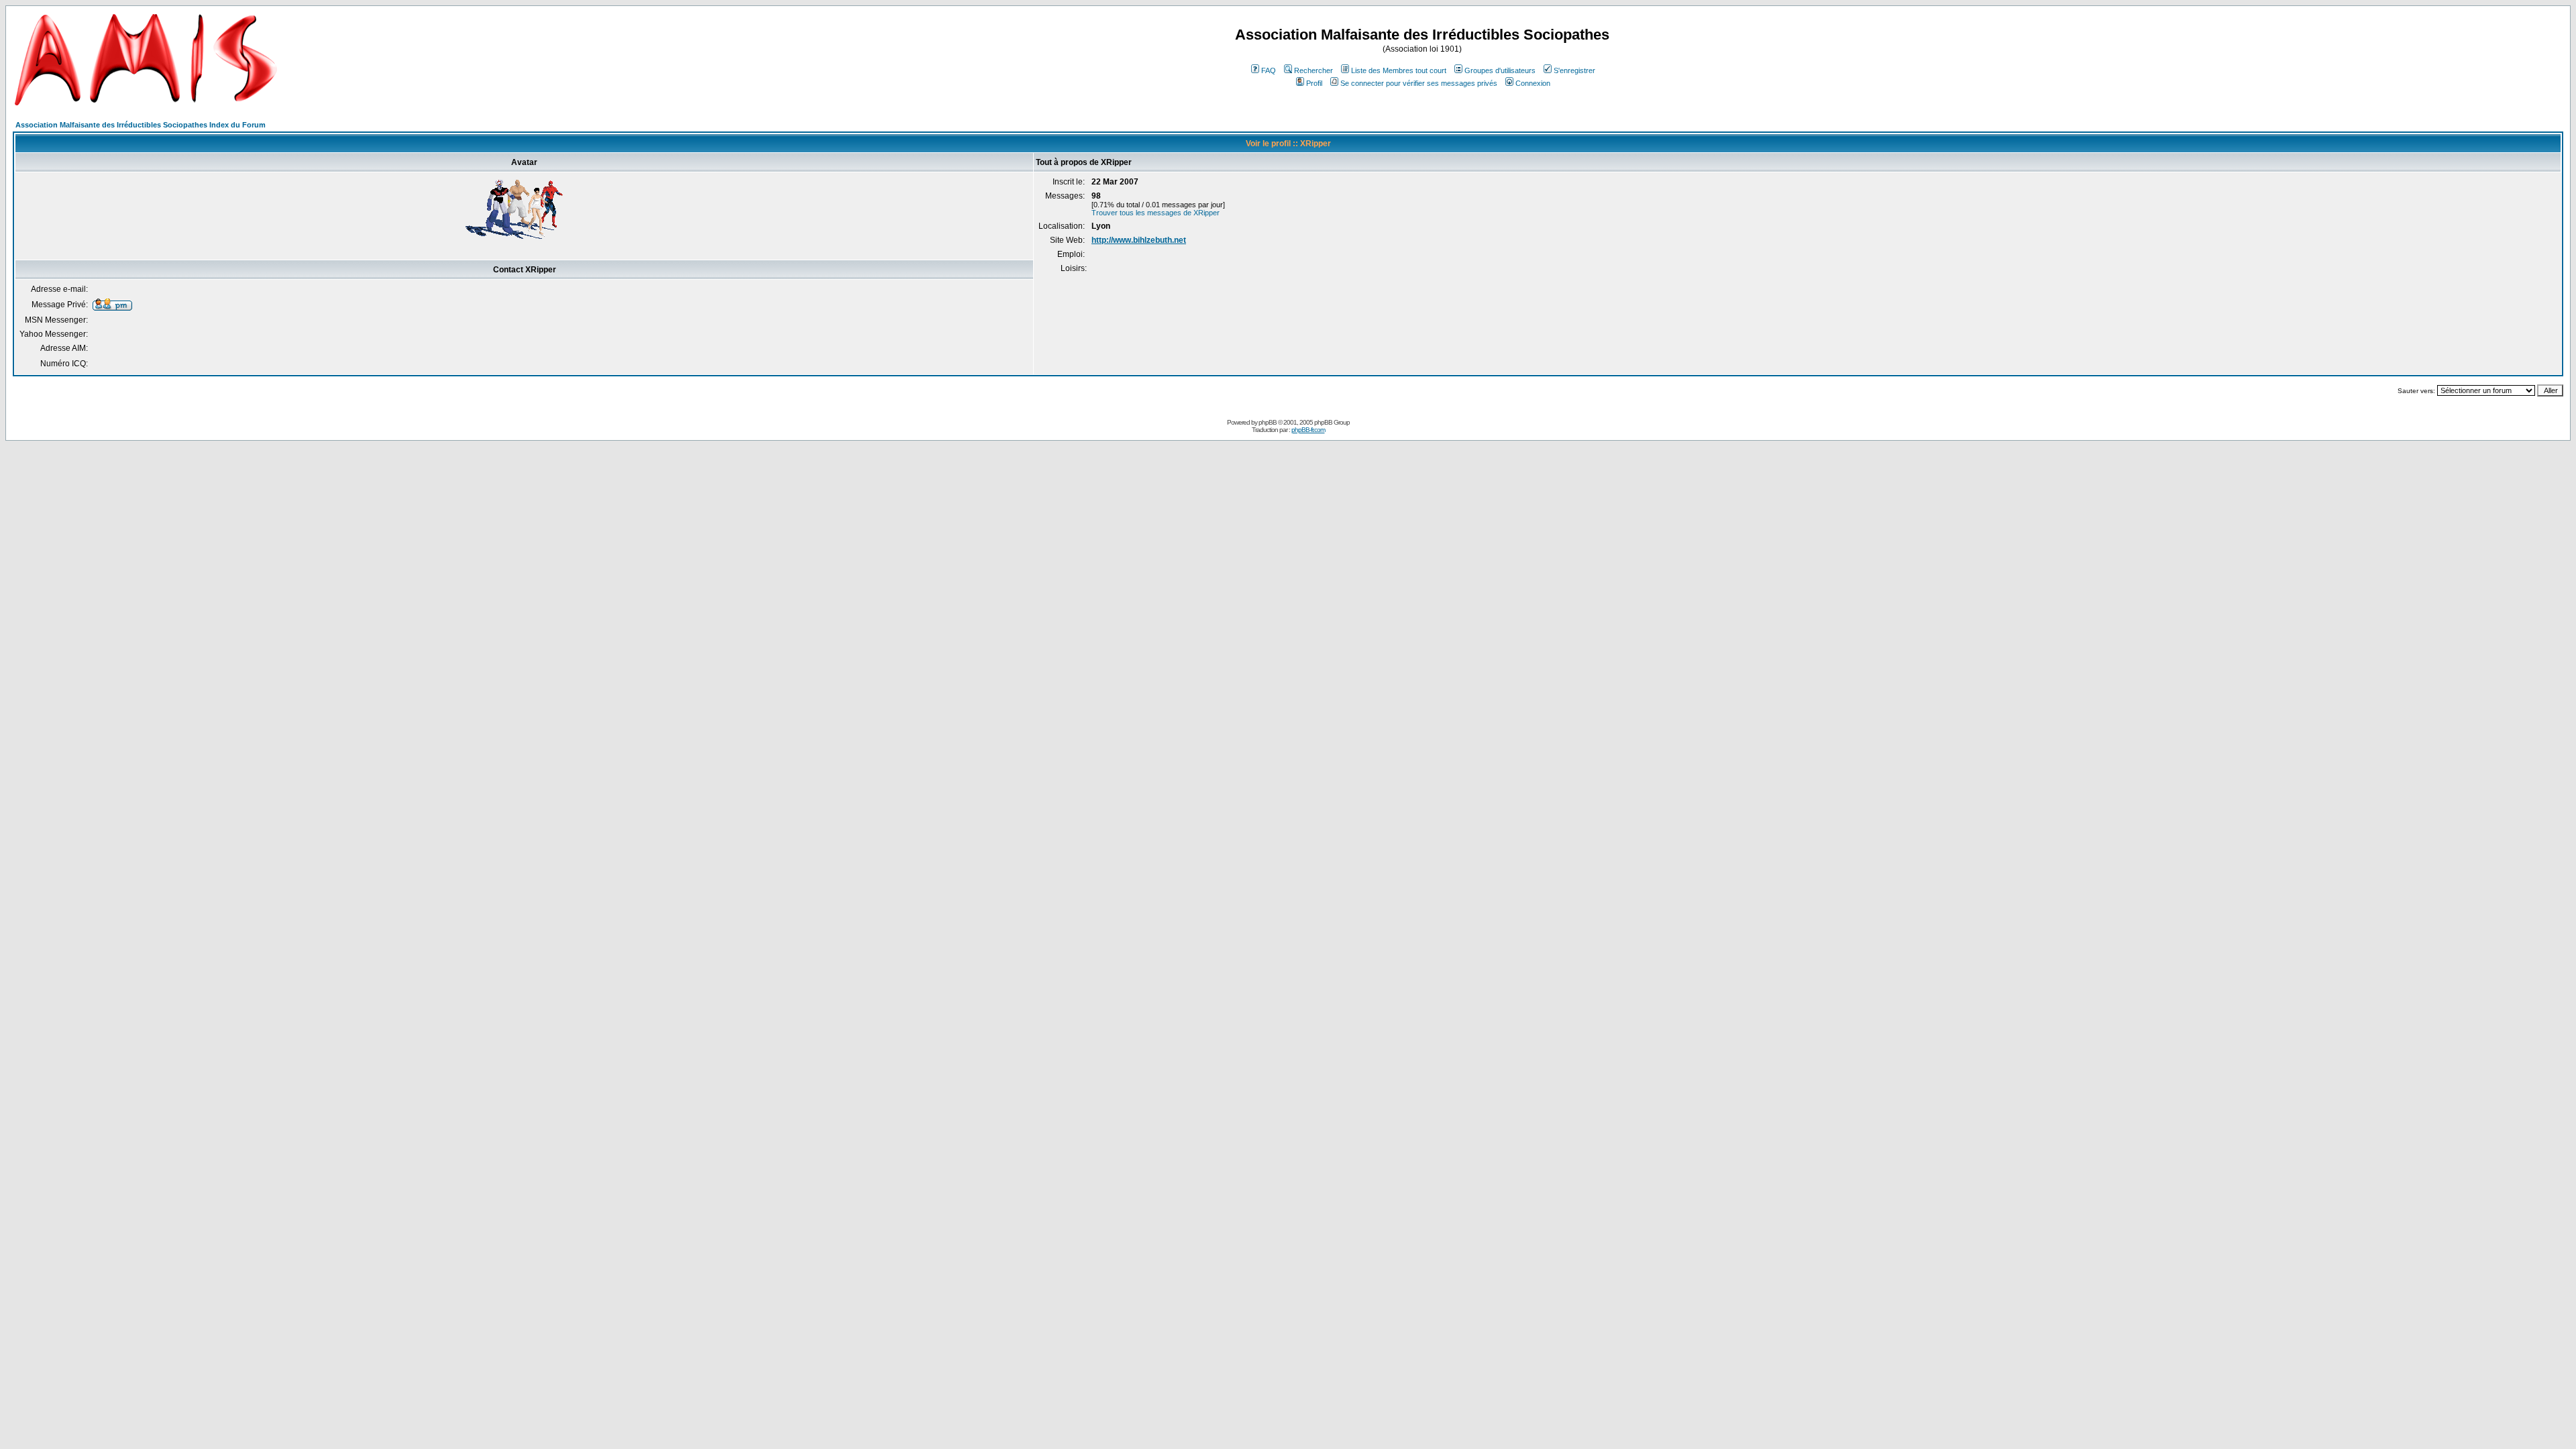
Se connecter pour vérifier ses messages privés (1419, 83)
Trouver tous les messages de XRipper (1156, 213)
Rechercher (1313, 70)
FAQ (1269, 70)
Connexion (1533, 83)
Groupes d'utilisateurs (1500, 70)
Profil (1314, 83)
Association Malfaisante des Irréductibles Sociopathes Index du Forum (141, 125)
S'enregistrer (1574, 70)
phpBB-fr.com (1308, 430)
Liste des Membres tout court (1399, 70)
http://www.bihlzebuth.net (1139, 240)
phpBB (1268, 422)
